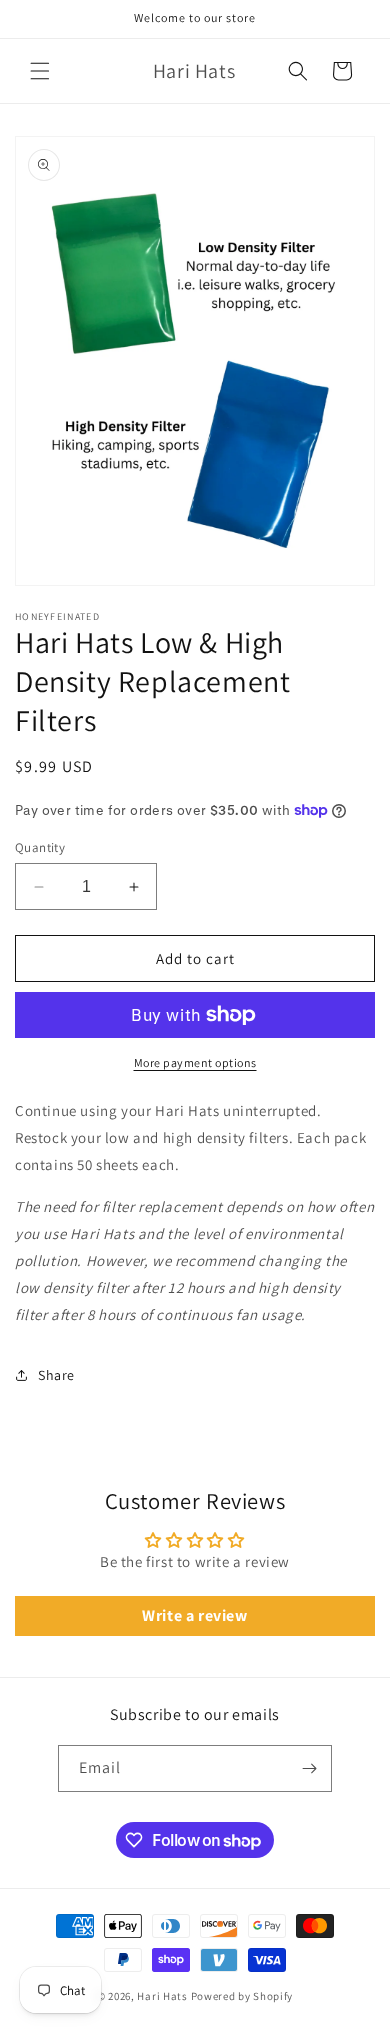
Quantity (40, 847)
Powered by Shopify (242, 1996)
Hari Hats (162, 1996)
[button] (40, 71)
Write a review (194, 1615)
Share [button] (56, 1375)
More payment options (195, 1062)
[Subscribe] (309, 1768)
